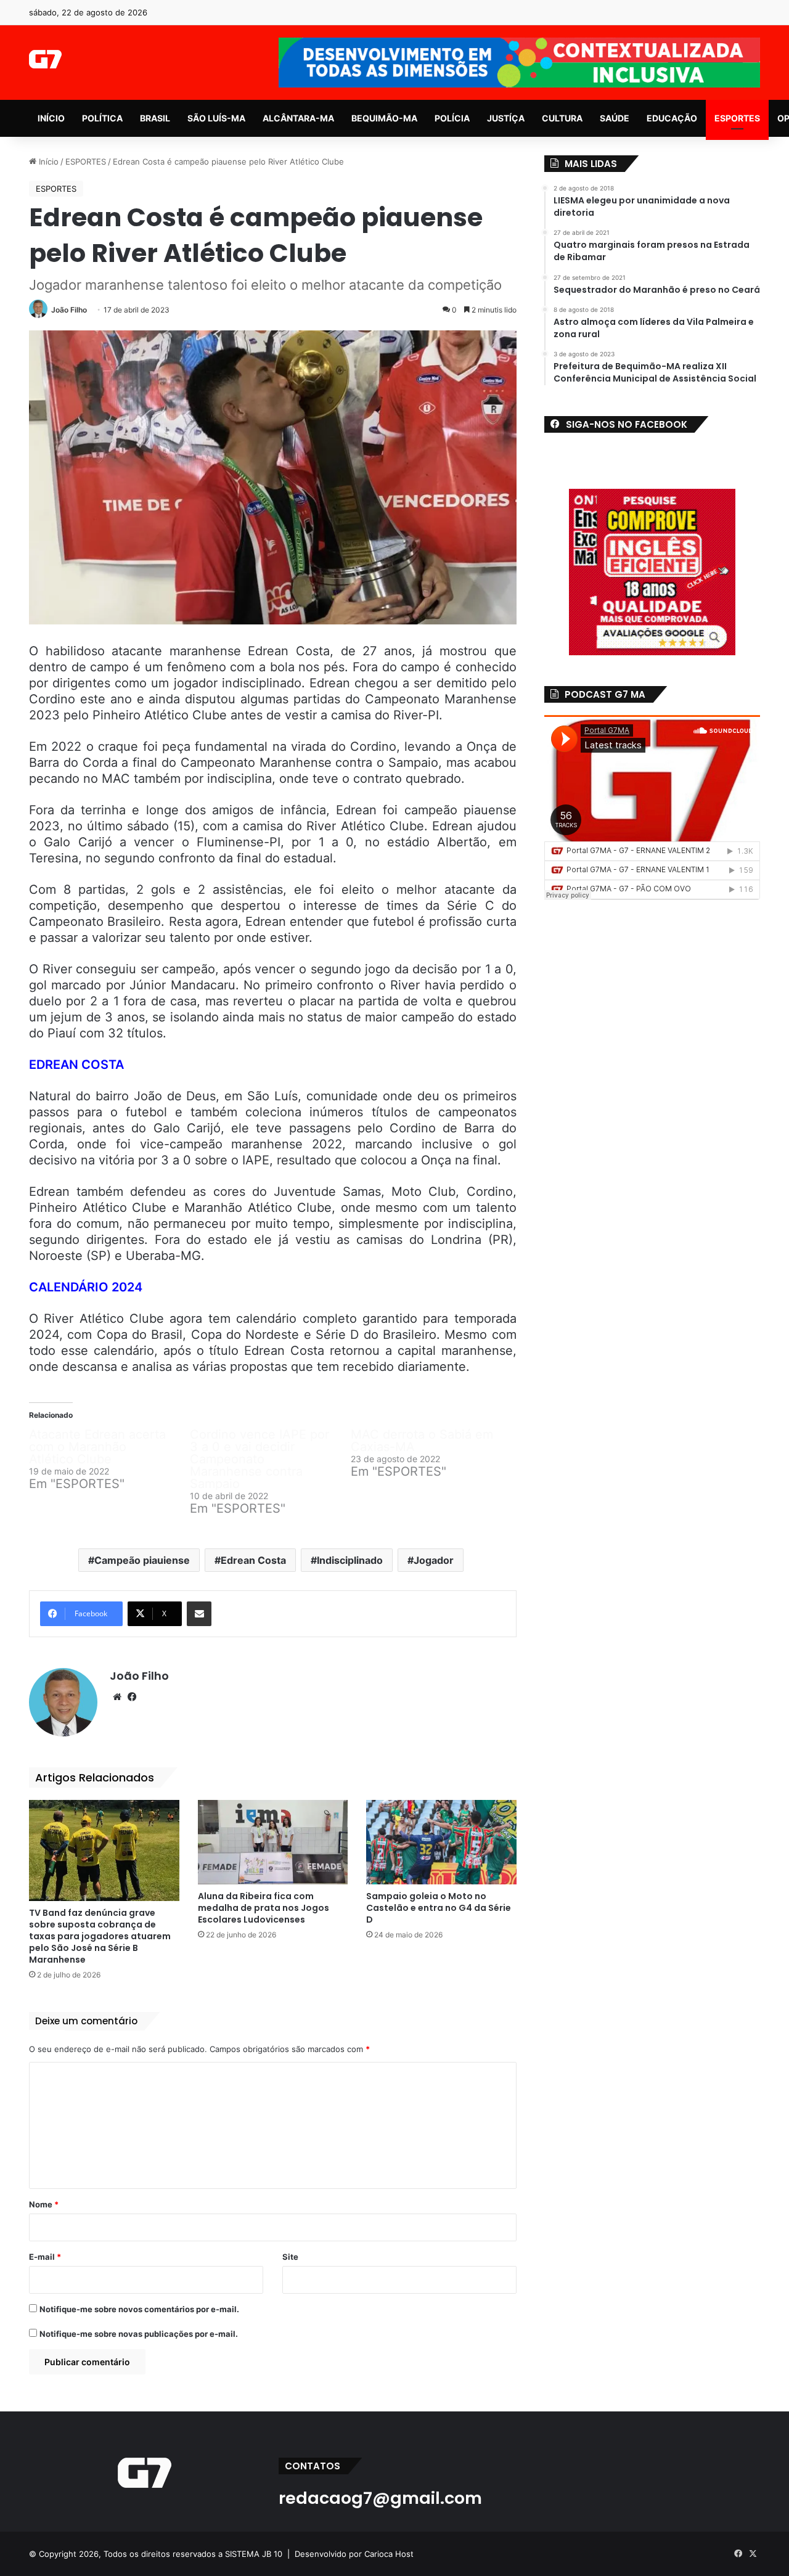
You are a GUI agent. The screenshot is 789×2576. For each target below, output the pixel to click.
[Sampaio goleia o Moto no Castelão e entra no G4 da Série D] (441, 1842)
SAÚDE (615, 118)
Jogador (434, 1560)
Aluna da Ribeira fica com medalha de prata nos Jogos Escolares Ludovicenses (264, 1908)
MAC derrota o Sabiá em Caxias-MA (422, 1441)
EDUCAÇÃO (672, 118)
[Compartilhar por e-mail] (199, 1614)
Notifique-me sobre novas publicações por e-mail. (139, 2334)
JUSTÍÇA (506, 118)
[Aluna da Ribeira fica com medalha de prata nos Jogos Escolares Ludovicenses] (273, 1842)
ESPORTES (737, 118)
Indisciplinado (350, 1560)
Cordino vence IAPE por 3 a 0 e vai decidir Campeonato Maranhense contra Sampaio (260, 1459)
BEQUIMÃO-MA (384, 118)
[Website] (117, 1697)
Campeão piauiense (142, 1560)
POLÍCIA (452, 118)
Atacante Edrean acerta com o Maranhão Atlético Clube (97, 1447)
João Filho (69, 310)
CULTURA (562, 118)
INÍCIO (51, 118)
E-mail (45, 2257)
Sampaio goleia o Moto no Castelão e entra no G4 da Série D (439, 1908)
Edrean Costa (253, 1560)
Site (290, 2257)
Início (47, 162)
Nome (44, 2204)
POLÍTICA (102, 118)
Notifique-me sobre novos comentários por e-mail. (139, 2309)
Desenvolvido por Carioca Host (354, 2554)
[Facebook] (132, 1697)
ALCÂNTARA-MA (298, 118)
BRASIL (155, 118)
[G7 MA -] (45, 59)
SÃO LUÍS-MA (216, 118)
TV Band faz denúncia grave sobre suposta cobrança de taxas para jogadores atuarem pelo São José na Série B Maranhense (100, 1936)
